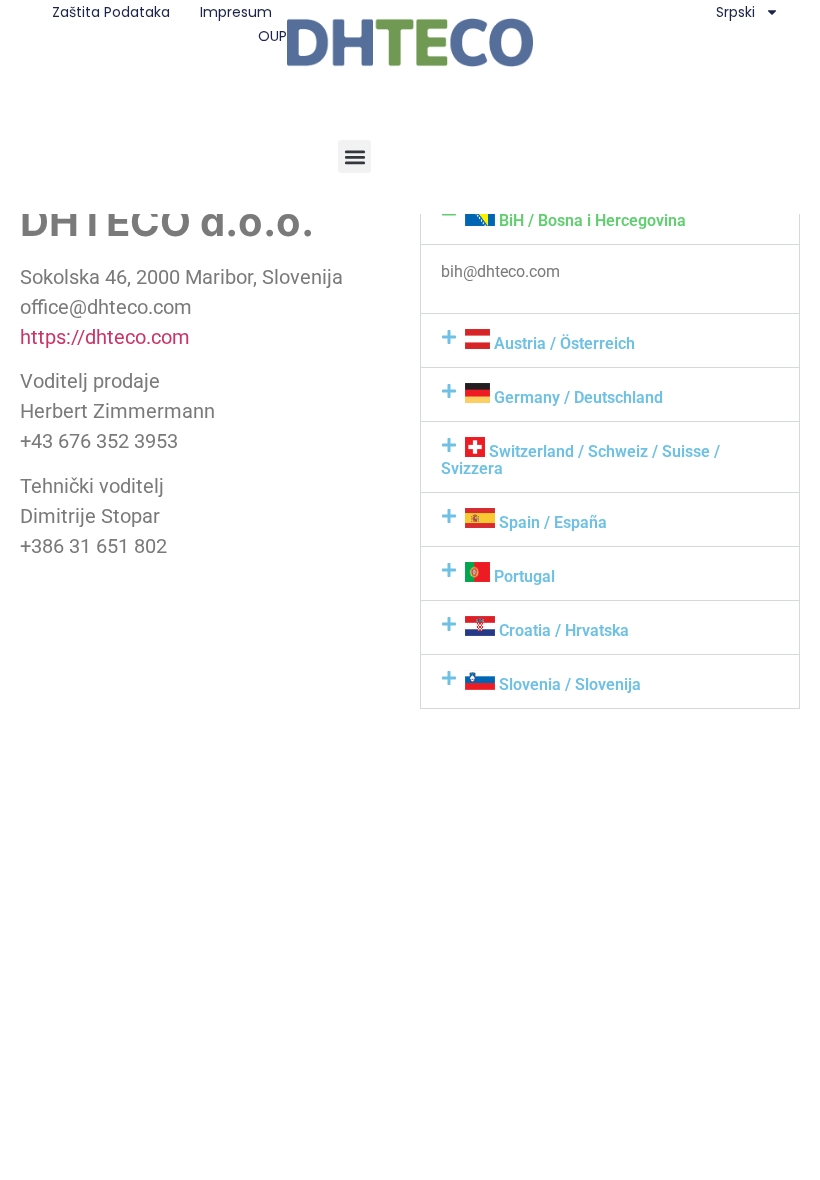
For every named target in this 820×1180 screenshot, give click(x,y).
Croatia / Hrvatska (562, 630)
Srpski (735, 12)
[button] (354, 156)
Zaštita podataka (111, 12)
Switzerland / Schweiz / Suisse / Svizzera (580, 460)
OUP (272, 36)
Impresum (236, 12)
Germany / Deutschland (576, 397)
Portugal (522, 576)
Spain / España (551, 522)
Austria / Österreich (562, 343)
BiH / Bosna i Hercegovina (590, 220)
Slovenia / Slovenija (568, 684)
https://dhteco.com (105, 337)
